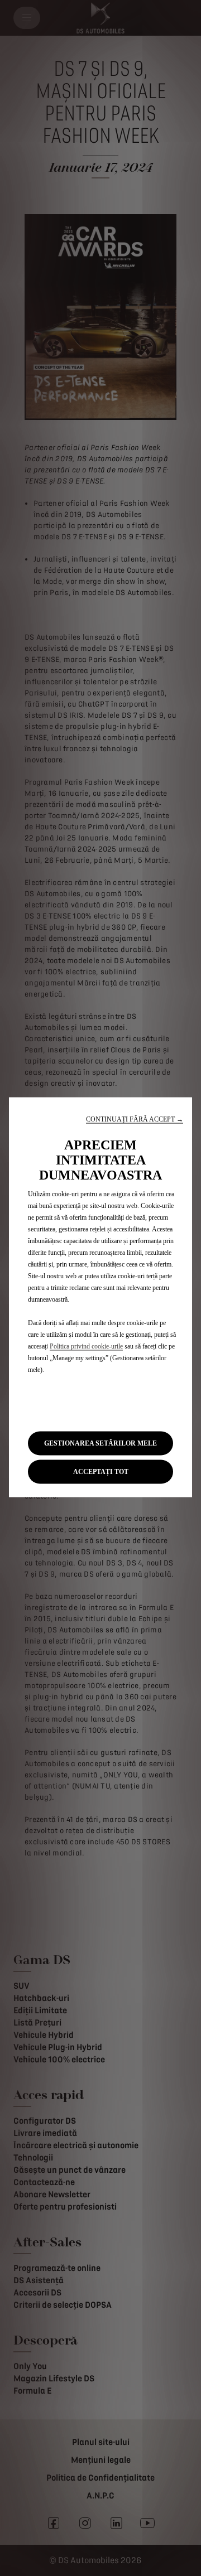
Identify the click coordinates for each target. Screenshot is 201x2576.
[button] (135, 1119)
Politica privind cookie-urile (86, 1346)
